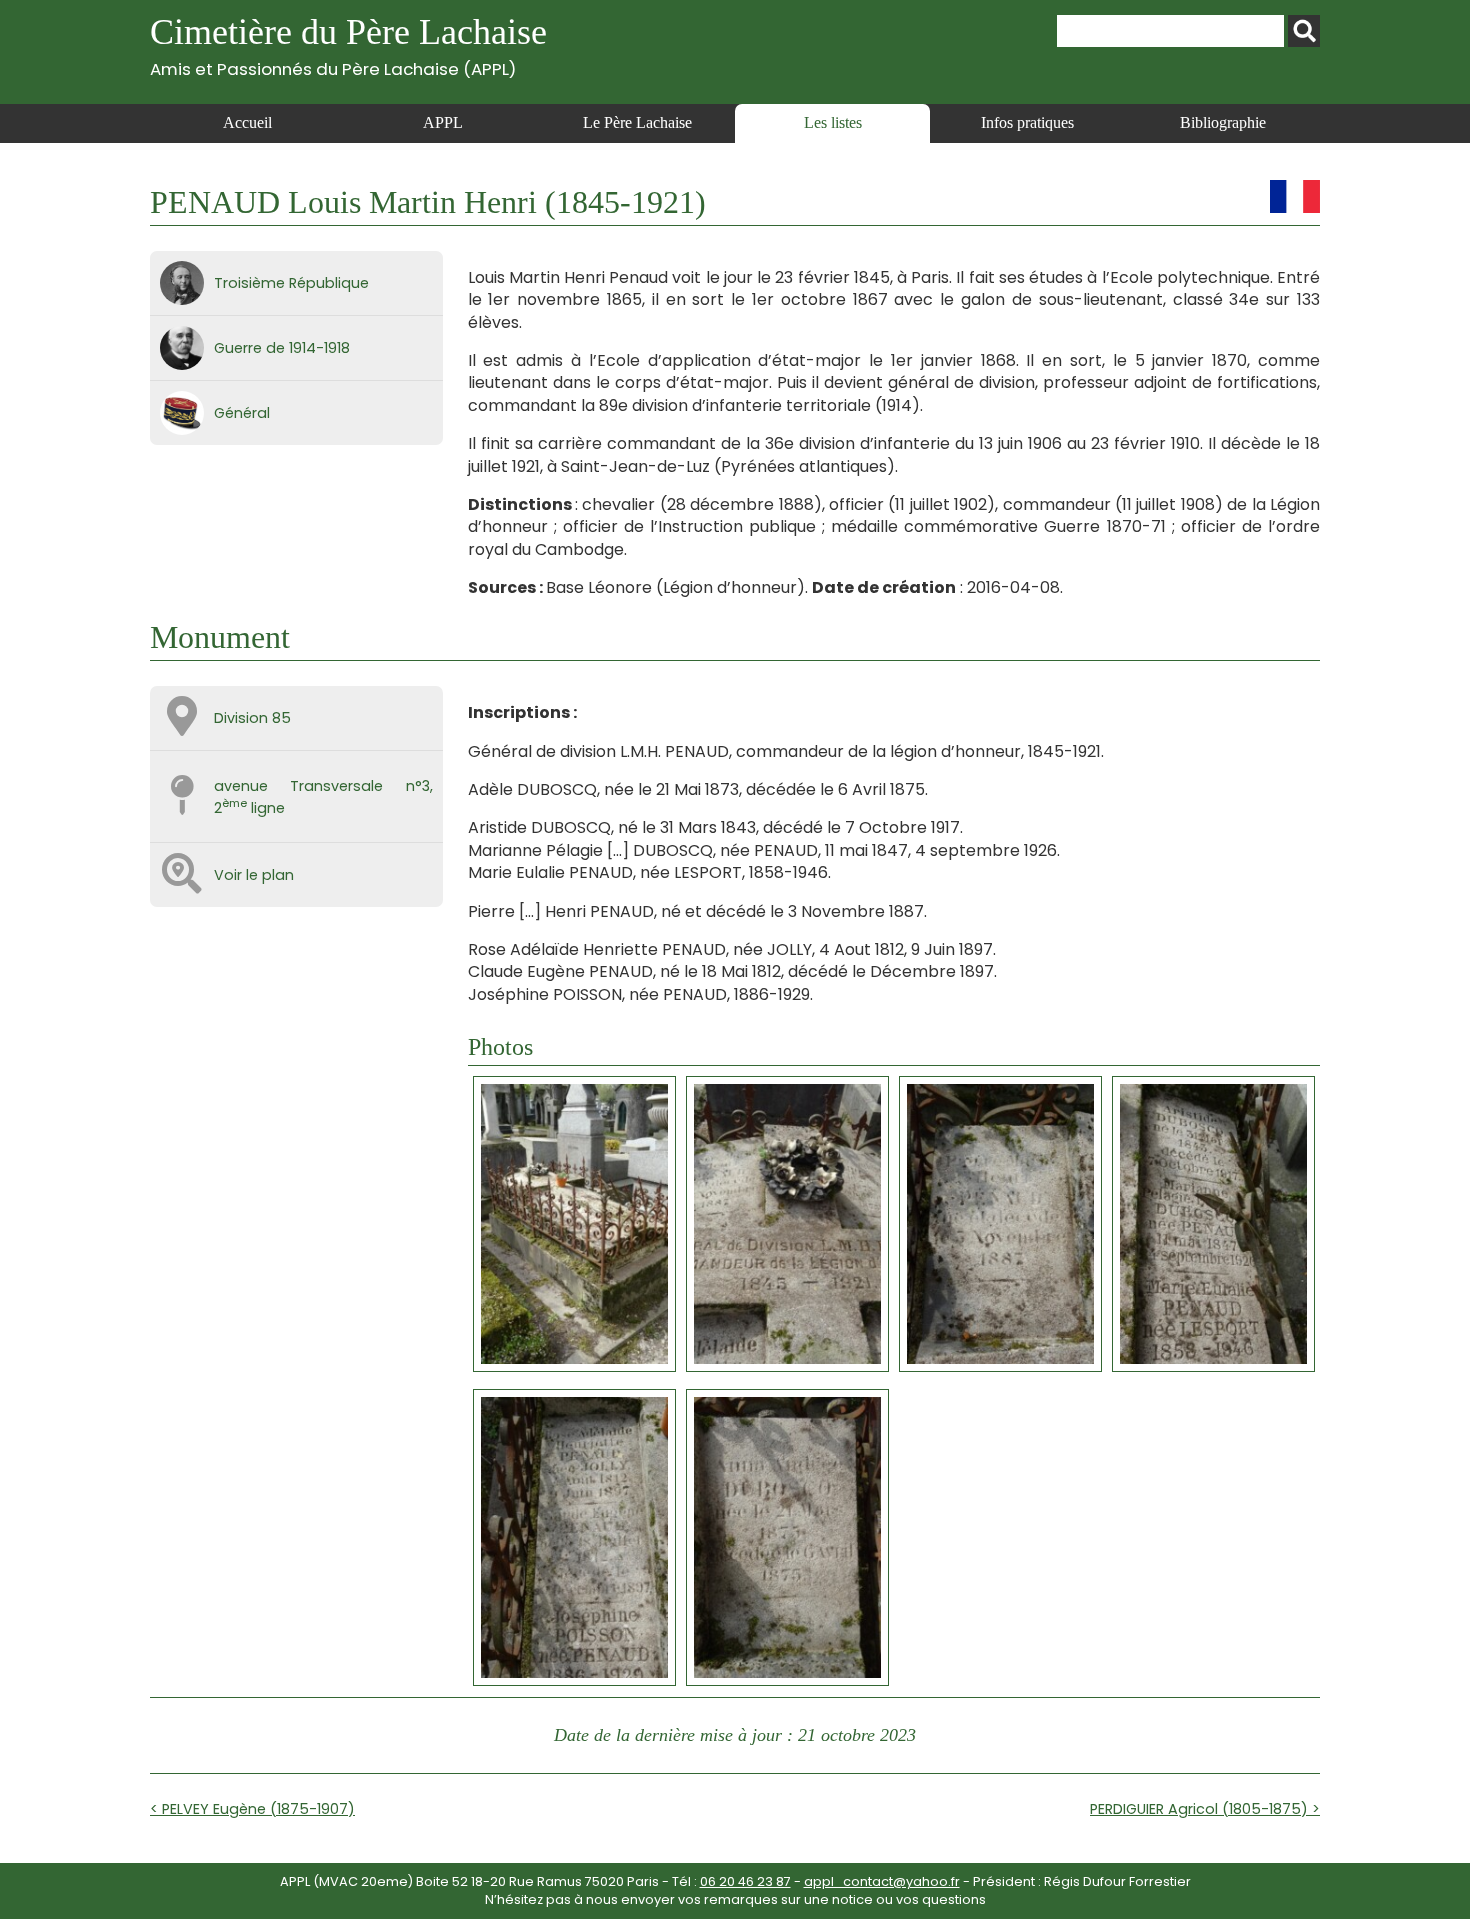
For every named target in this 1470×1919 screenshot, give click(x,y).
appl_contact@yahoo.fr (882, 1881)
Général (242, 413)
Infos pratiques (1027, 122)
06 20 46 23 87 (745, 1881)
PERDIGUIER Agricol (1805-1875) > (1205, 1809)
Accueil (247, 122)
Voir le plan (254, 875)
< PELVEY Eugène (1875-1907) (252, 1809)
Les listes (833, 122)
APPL (443, 122)
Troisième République (291, 283)
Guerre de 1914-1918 (282, 348)
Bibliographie (1223, 122)
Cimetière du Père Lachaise (348, 45)
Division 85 (252, 718)
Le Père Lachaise (637, 122)
